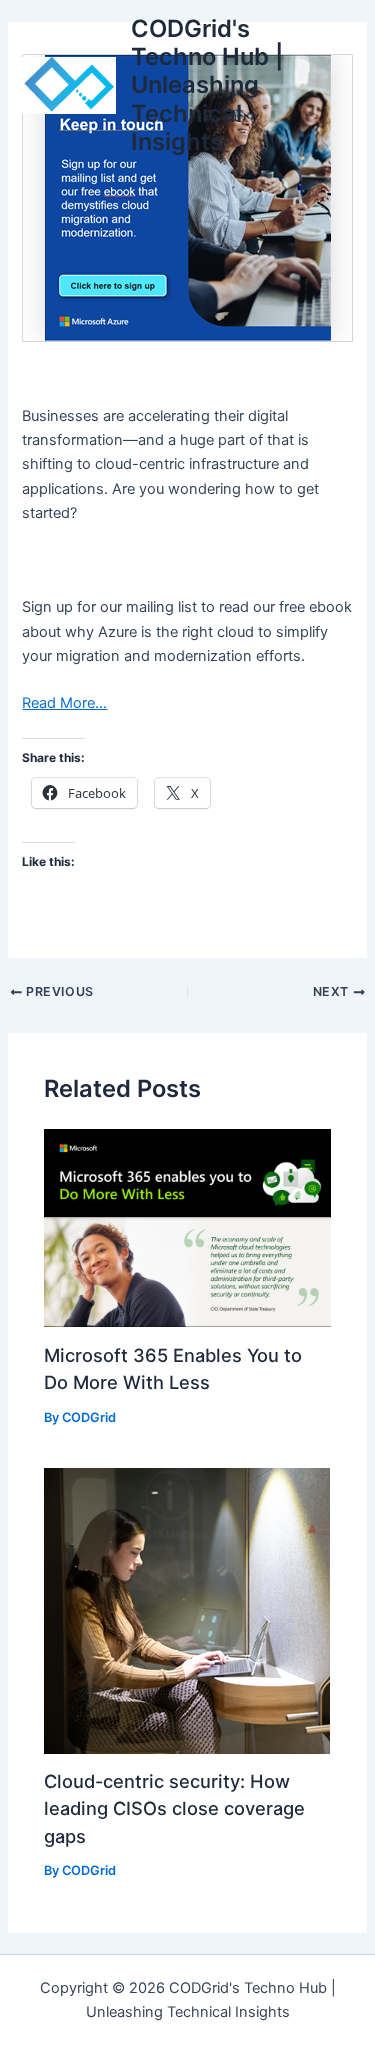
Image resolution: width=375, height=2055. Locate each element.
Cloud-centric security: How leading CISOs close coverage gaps (174, 1808)
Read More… (64, 703)
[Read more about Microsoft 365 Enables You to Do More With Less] (187, 1227)
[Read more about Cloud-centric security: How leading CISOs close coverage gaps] (187, 1610)
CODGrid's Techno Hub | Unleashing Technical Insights (207, 85)
